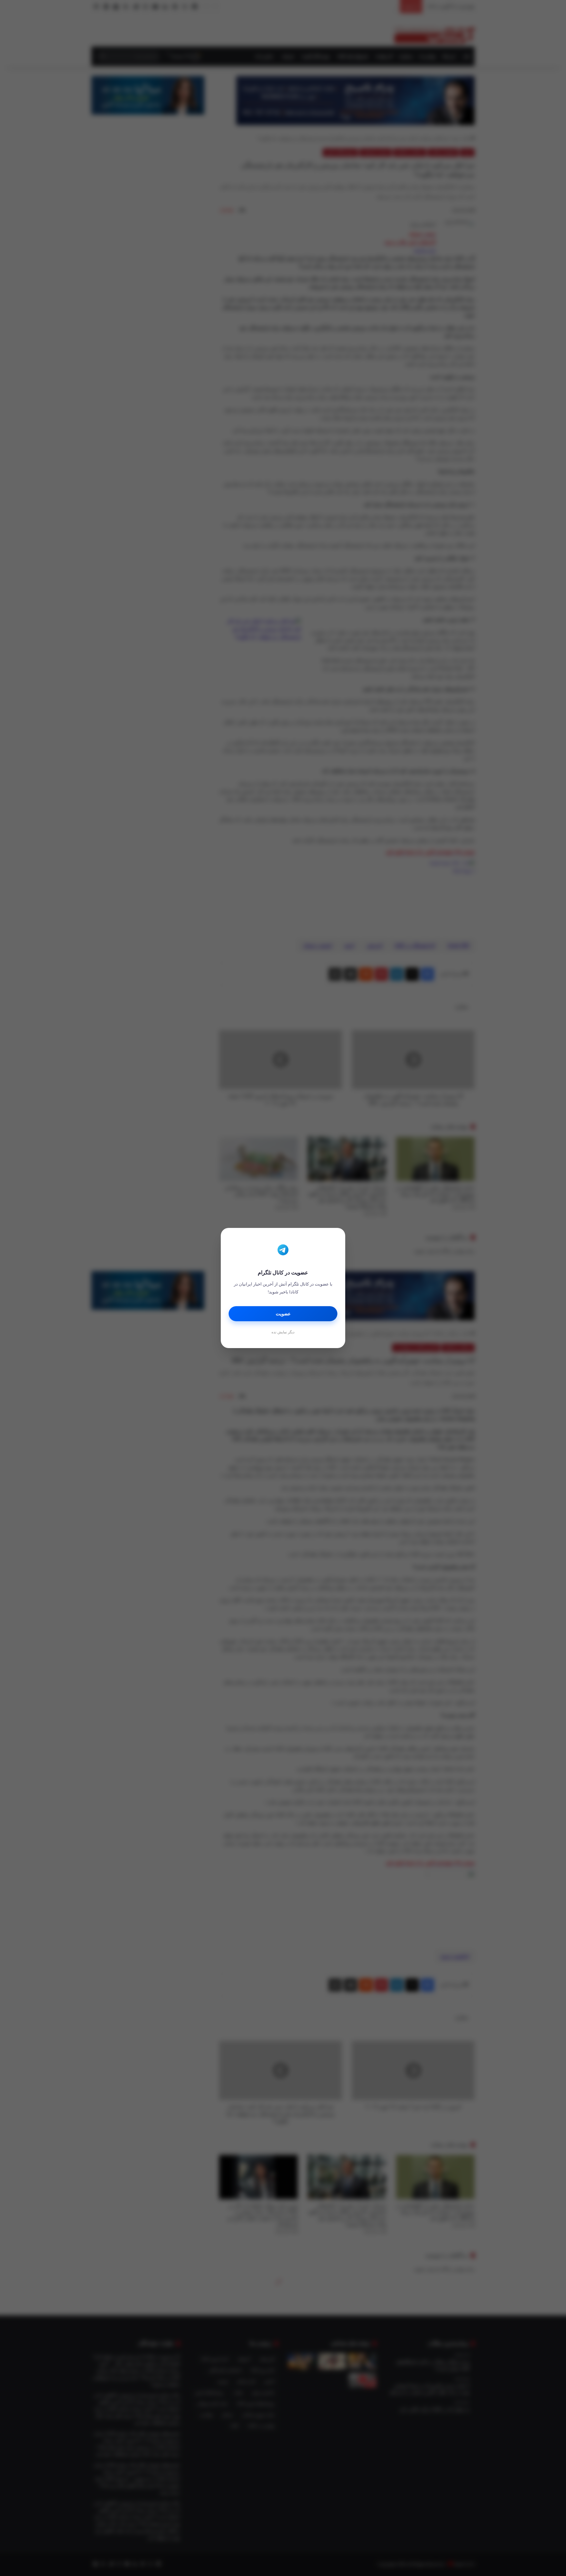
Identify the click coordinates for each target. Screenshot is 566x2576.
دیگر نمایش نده (283, 1332)
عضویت (283, 1314)
